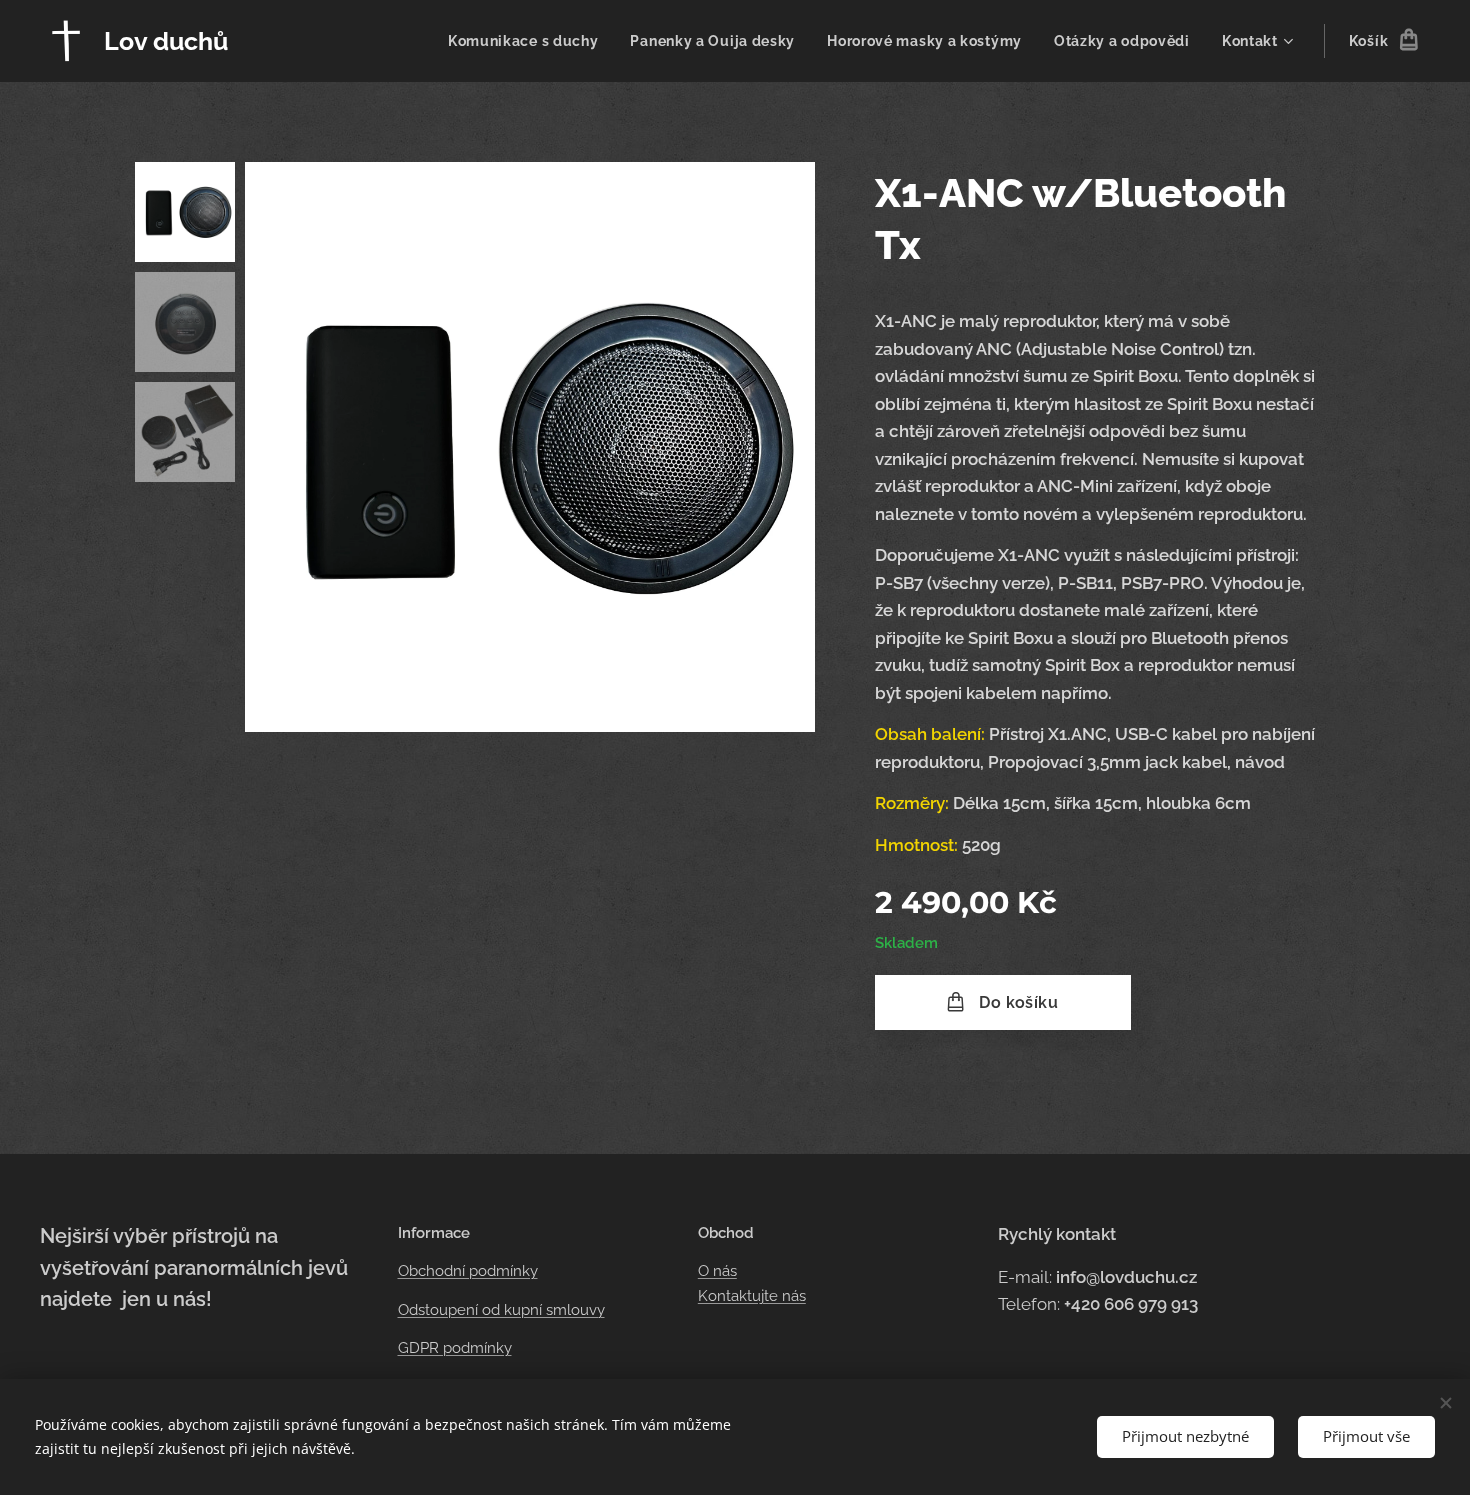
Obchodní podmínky (468, 1271)
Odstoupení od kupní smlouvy (501, 1310)
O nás (717, 1271)
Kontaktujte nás (752, 1296)
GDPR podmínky (455, 1348)
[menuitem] (529, 41)
